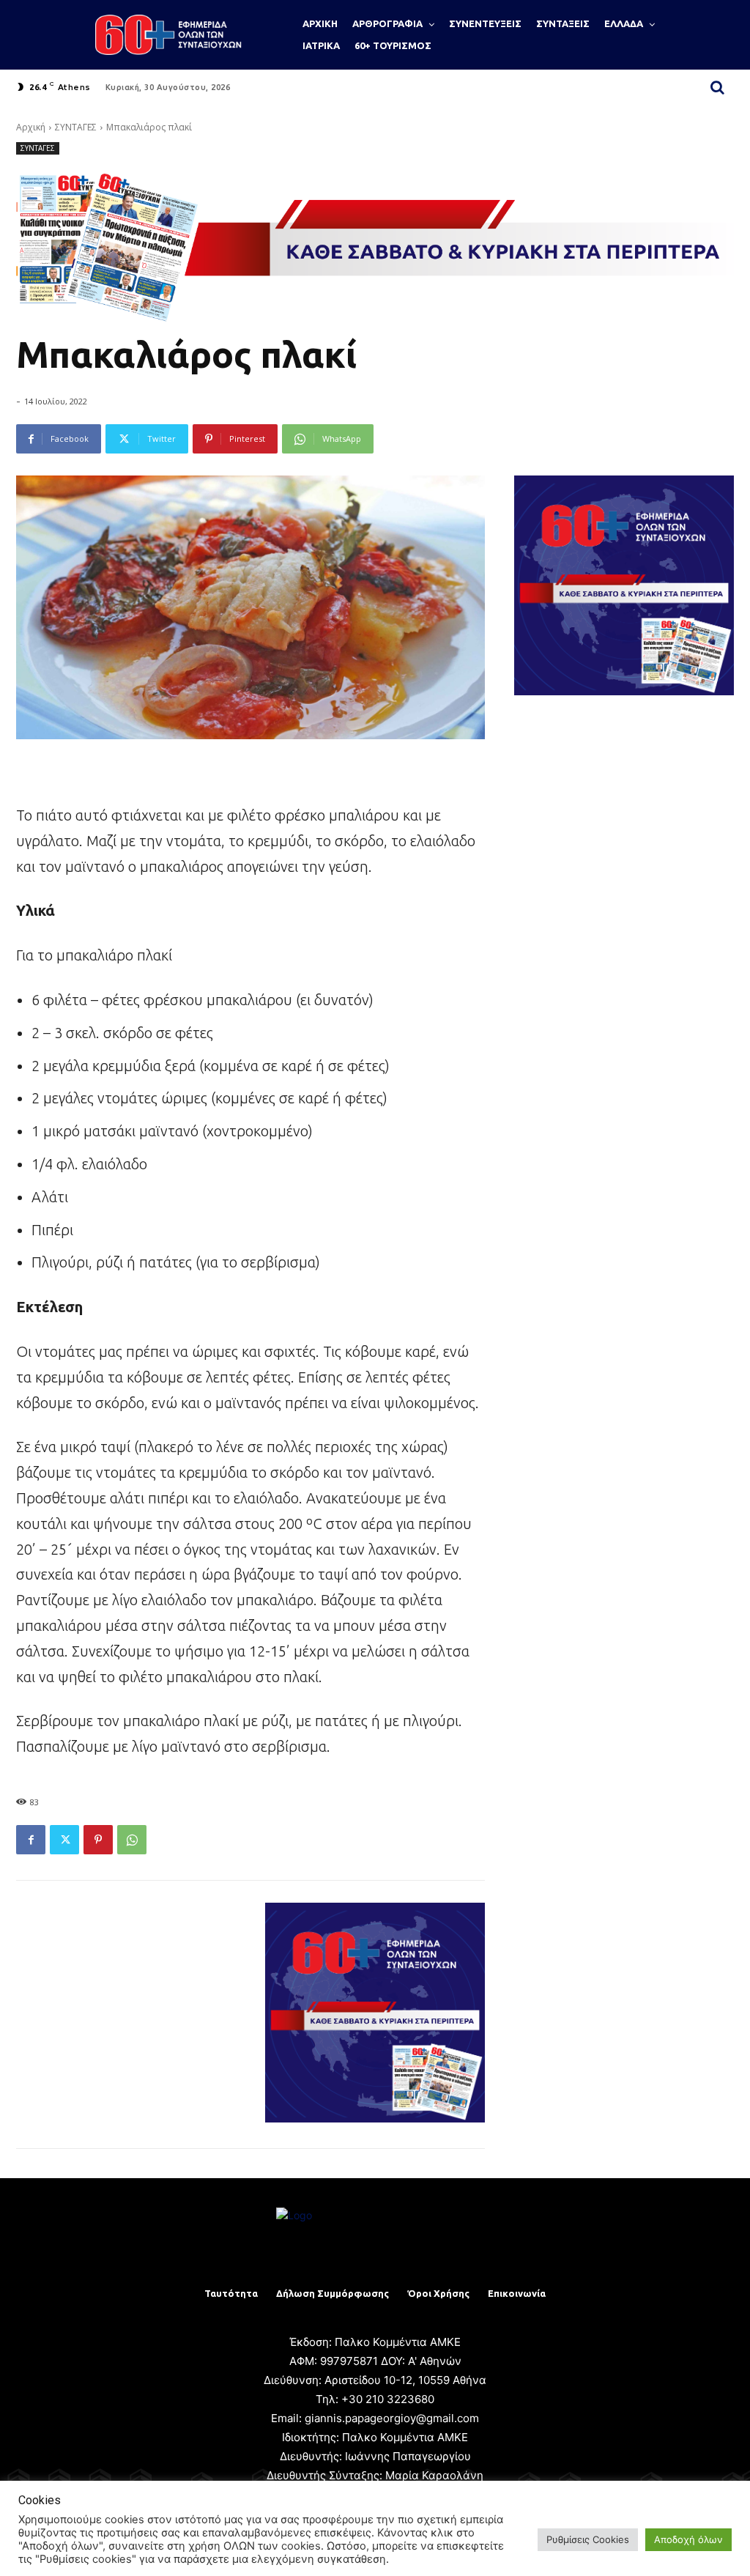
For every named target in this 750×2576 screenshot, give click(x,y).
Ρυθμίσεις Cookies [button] (588, 2539)
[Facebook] (31, 1840)
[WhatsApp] (132, 1840)
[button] (718, 87)
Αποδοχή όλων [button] (688, 2539)
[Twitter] (64, 1840)
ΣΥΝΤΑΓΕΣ (76, 127)
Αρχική (31, 127)
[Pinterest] (98, 1840)
